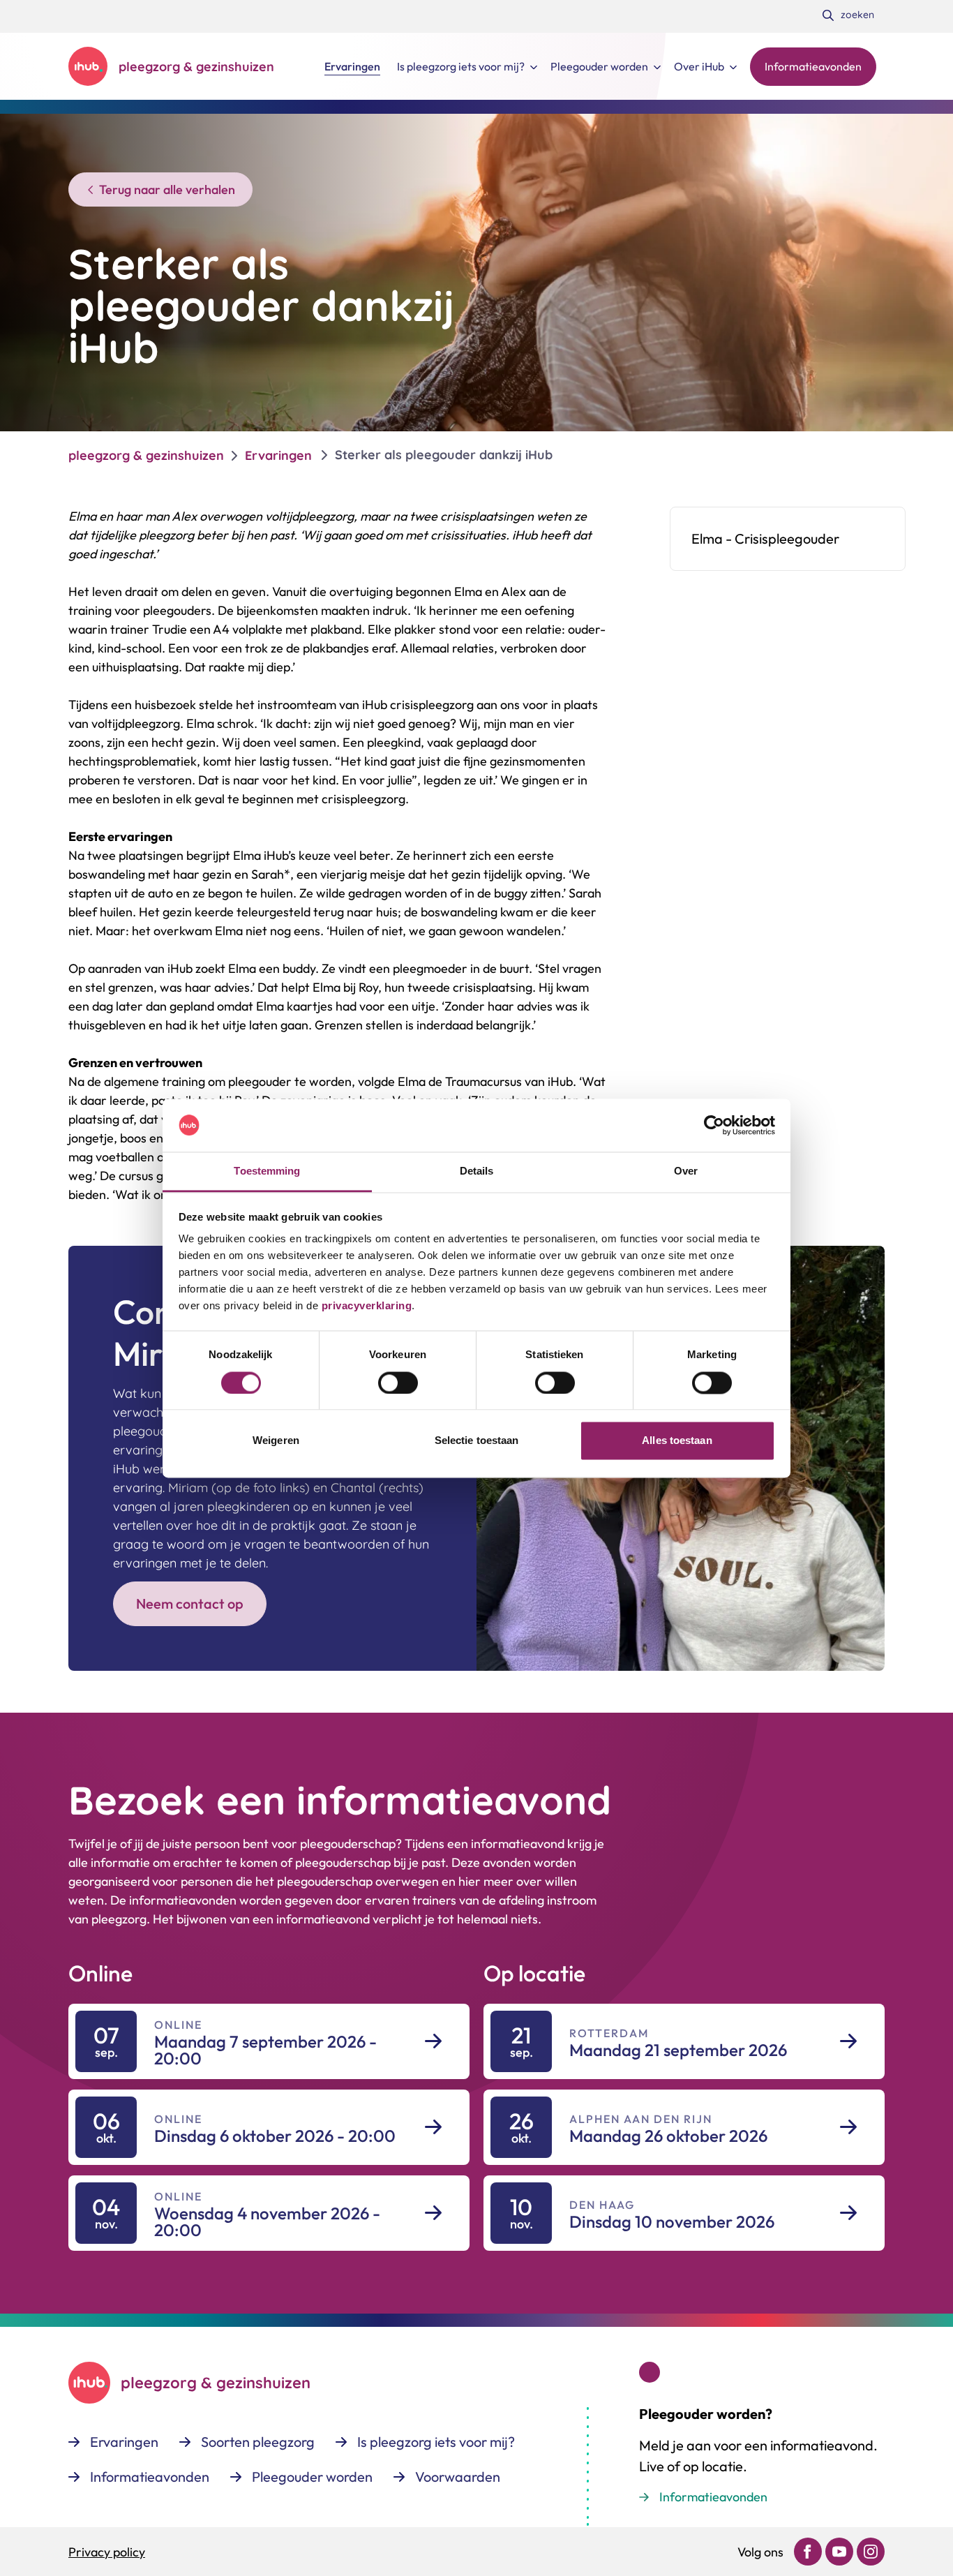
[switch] (398, 1383)
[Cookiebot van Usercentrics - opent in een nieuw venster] (714, 1125)
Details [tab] (477, 1171)
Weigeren (276, 1441)
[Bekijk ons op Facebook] (808, 2552)
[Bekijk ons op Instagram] (871, 2552)
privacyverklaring (365, 1306)
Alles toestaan (677, 1441)
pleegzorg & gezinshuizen (146, 455)
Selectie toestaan (477, 1441)
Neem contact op (190, 1603)
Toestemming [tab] (267, 1171)
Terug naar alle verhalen (167, 189)
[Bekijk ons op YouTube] (839, 2552)
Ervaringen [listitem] (278, 455)
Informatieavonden (713, 2497)
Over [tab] (686, 1171)
